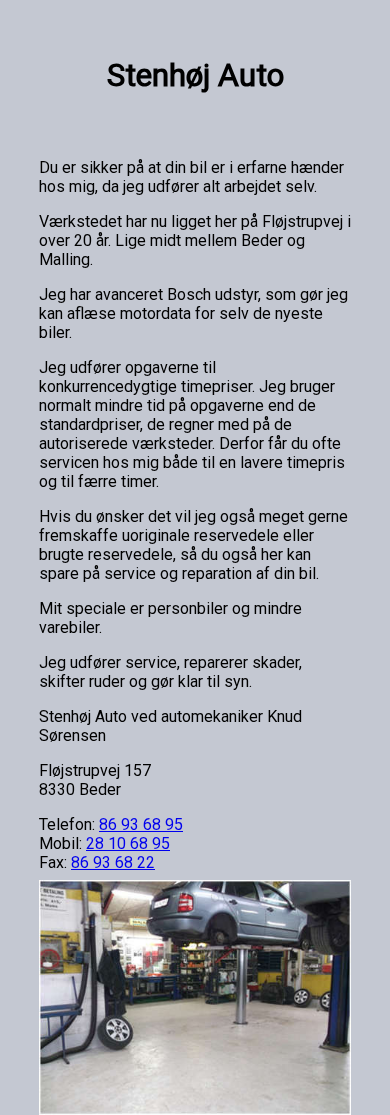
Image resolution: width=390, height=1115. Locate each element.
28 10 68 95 (128, 843)
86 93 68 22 (113, 862)
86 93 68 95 (141, 824)
